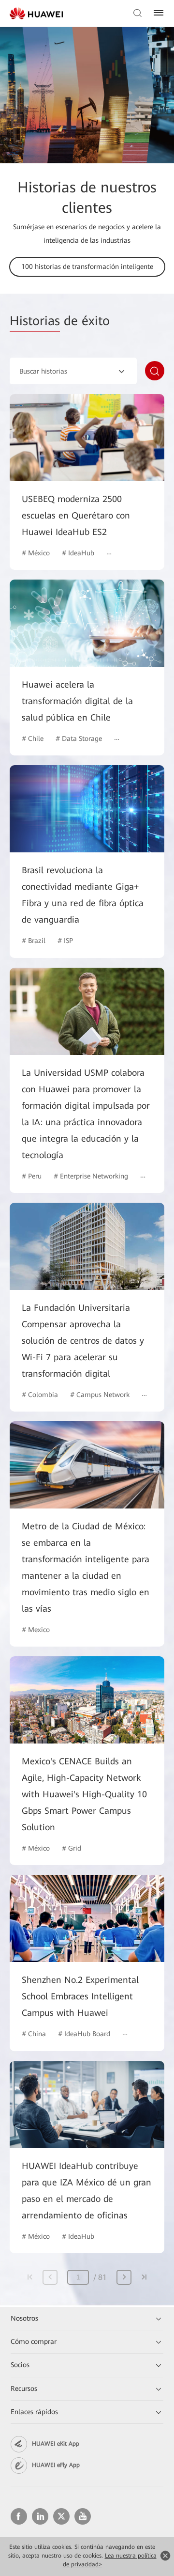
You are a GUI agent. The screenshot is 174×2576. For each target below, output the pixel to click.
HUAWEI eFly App (56, 2465)
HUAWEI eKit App (56, 2444)
